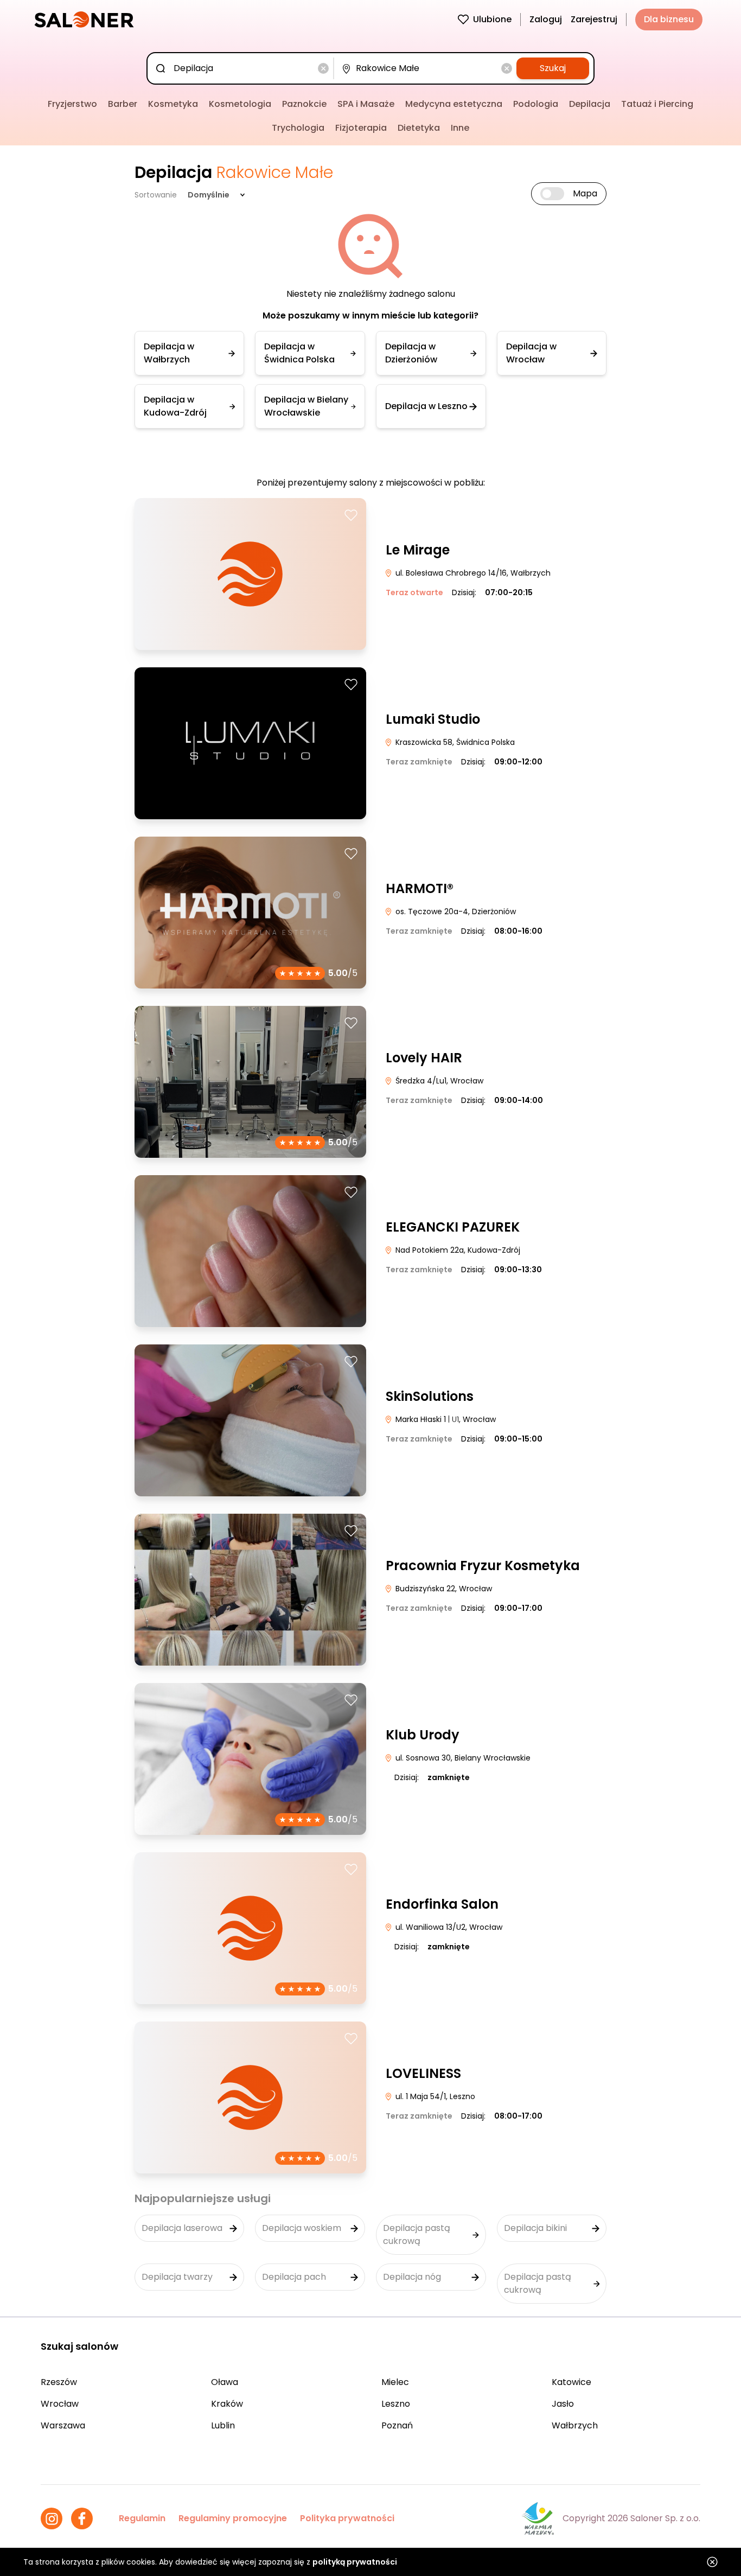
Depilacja (590, 104)
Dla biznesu (669, 19)
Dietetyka (419, 128)
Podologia (536, 104)
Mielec (395, 2382)
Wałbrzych (575, 2425)
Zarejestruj (594, 19)
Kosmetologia (240, 104)
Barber (123, 104)
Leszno (396, 2404)
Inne (460, 128)
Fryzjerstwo (72, 104)
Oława (225, 2382)
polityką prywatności (355, 2562)
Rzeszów (59, 2382)
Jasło (563, 2404)
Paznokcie (304, 104)
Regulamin (142, 2518)
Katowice (571, 2382)
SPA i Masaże (366, 104)
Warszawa (63, 2425)
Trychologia (298, 128)
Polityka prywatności (347, 2518)
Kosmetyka (173, 104)
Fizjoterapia (361, 128)
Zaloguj (546, 19)
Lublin (223, 2425)
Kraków (227, 2404)
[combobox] (242, 68)
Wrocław (60, 2404)
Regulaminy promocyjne (233, 2518)
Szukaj (553, 68)
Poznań (397, 2425)
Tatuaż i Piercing (657, 104)
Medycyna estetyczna (454, 104)
